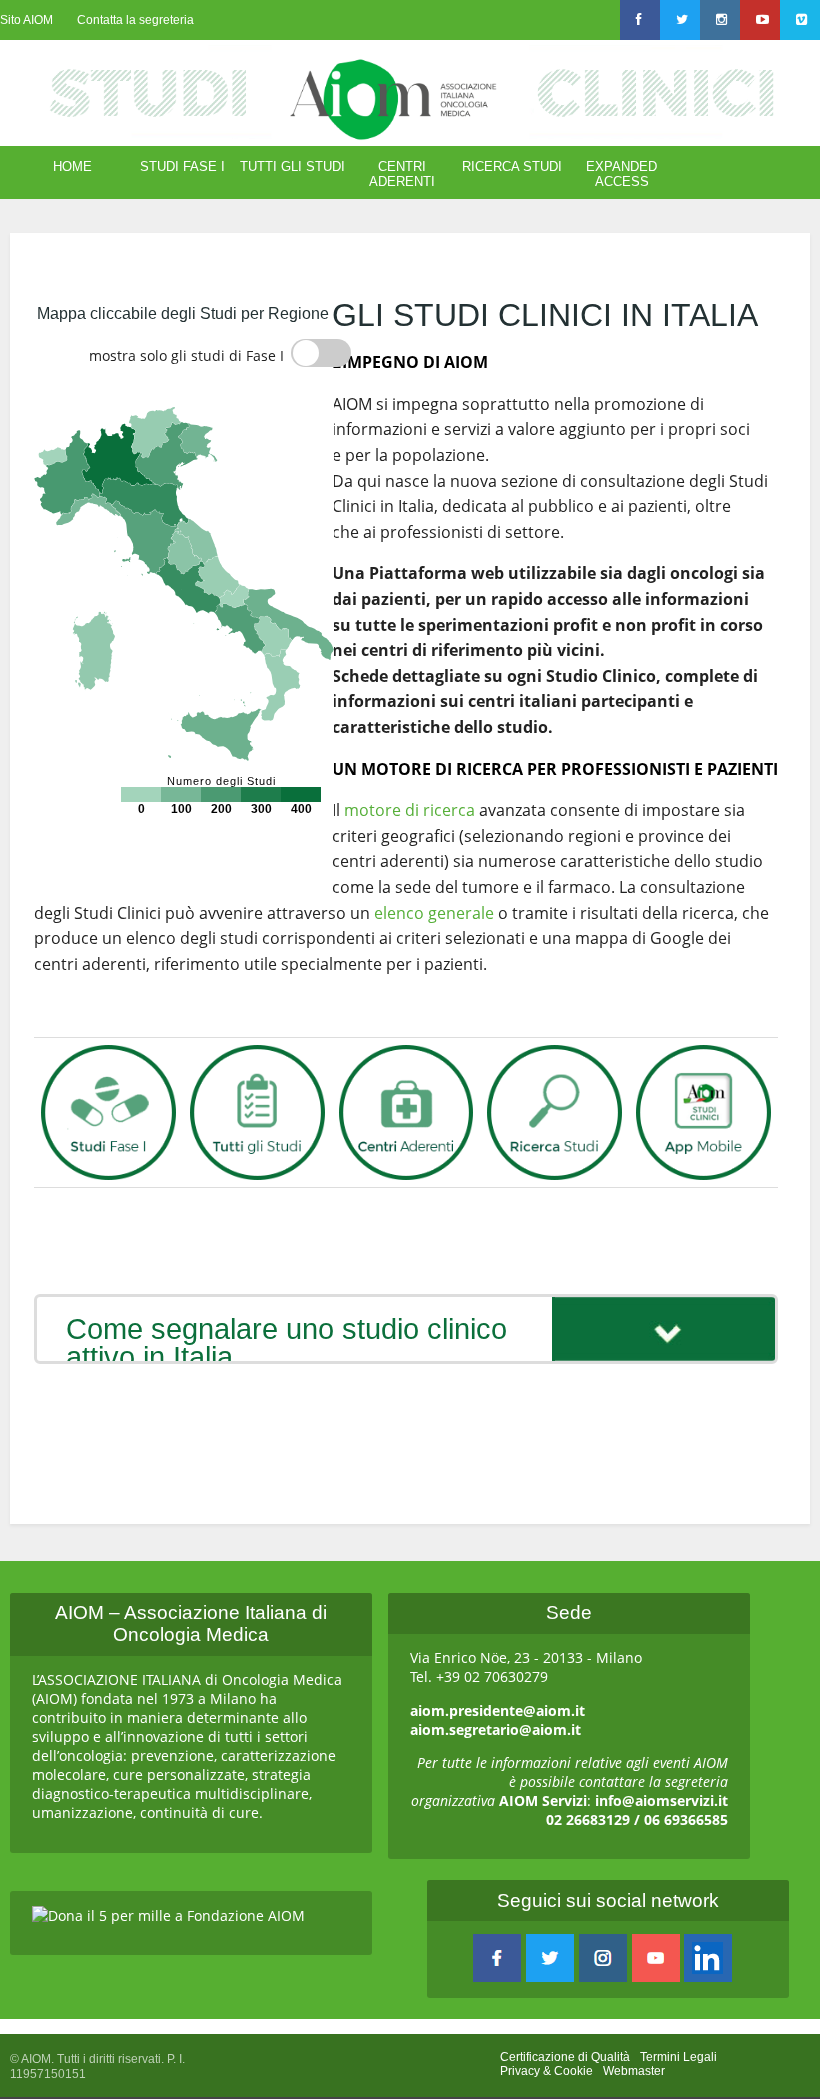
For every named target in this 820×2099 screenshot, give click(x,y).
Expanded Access (621, 174)
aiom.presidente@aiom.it (497, 1710)
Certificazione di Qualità (565, 2057)
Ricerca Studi (512, 166)
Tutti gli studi (292, 166)
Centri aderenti (402, 174)
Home (72, 166)
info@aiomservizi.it (661, 1800)
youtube (656, 1958)
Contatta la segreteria (135, 20)
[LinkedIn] (708, 1958)
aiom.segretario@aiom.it (495, 1729)
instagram (603, 1958)
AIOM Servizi (543, 1800)
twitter (550, 1958)
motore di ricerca (409, 810)
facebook (497, 1958)
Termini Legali (678, 2057)
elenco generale (434, 913)
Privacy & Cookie (546, 2071)
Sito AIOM (26, 20)
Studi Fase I (182, 166)
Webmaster (634, 2071)
